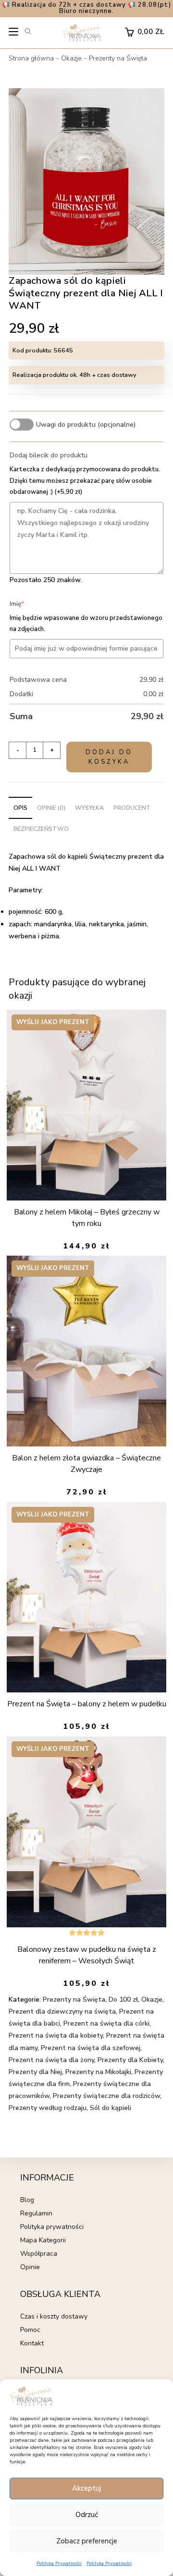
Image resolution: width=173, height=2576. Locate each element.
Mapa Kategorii (43, 2240)
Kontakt (32, 2343)
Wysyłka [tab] (89, 808)
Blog (27, 2200)
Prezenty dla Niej (35, 2072)
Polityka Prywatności (59, 2564)
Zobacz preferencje (87, 2541)
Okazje (71, 58)
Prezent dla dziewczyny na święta (62, 2011)
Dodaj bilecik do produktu (49, 455)
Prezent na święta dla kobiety (56, 2035)
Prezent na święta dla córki (106, 2023)
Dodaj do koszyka (109, 757)
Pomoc (30, 2330)
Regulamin (36, 2213)
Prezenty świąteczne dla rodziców (106, 2096)
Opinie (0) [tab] (51, 808)
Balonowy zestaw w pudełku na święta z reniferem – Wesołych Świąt (87, 1955)
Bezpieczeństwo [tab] (41, 829)
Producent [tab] (132, 808)
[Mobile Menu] (14, 34)
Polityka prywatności (52, 2227)
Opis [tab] (20, 808)
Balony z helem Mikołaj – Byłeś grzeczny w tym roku (87, 1218)
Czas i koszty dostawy (54, 2316)
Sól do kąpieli (111, 2108)
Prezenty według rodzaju (48, 2108)
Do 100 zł (123, 1999)
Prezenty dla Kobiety (130, 2060)
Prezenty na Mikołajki (98, 2072)
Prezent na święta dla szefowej (91, 2048)
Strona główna (31, 58)
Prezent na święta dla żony (51, 2060)
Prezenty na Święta (118, 58)
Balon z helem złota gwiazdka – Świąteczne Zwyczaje (86, 1464)
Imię (31, 604)
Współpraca (39, 2254)
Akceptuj (86, 2488)
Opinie (30, 2267)
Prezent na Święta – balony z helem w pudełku (87, 1704)
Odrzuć (87, 2515)
